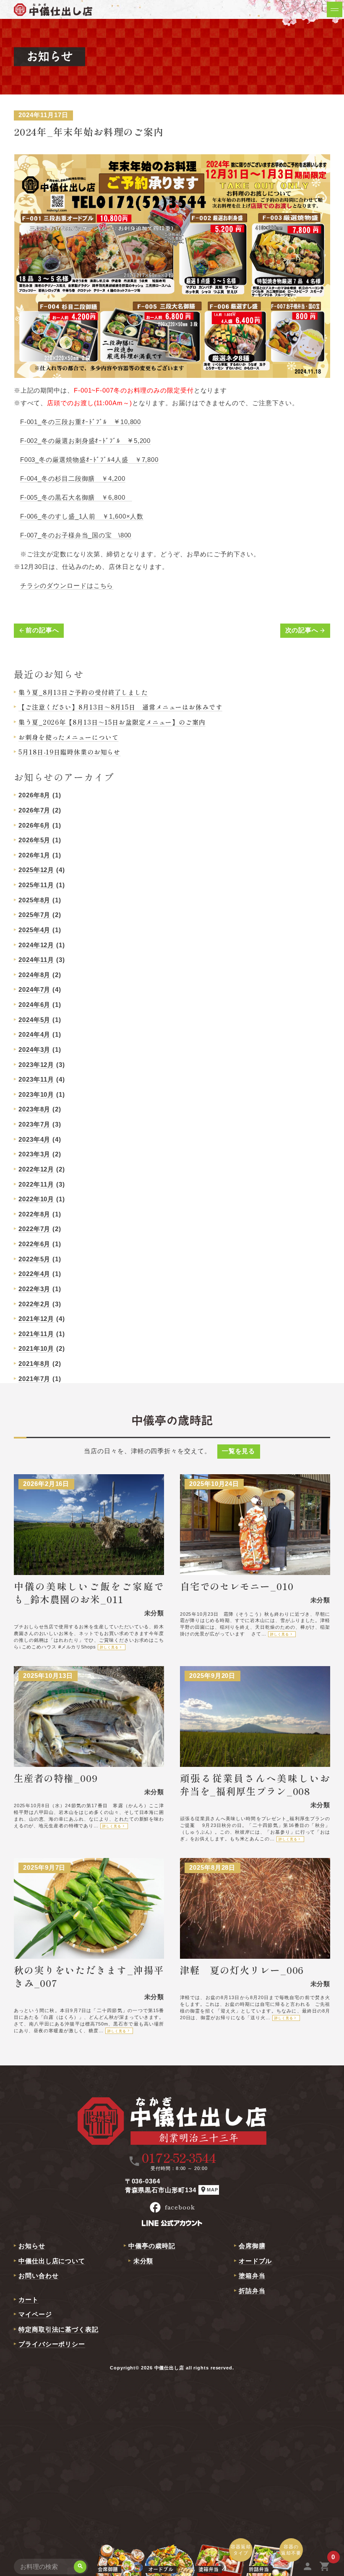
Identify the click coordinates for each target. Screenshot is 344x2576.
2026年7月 (34, 810)
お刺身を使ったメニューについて (69, 737)
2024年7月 (34, 989)
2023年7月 (34, 1124)
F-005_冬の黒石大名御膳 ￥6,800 (76, 497)
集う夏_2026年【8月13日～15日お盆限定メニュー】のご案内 (112, 722)
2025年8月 (34, 900)
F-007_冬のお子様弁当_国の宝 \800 (76, 535)
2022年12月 (36, 1169)
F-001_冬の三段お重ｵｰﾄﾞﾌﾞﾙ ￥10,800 (81, 422)
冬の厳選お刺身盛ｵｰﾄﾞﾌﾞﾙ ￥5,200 (96, 441)
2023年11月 (36, 1079)
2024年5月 (34, 1020)
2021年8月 (34, 1364)
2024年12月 (36, 945)
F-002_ (31, 441)
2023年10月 (36, 1094)
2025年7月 (34, 915)
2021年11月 (36, 1334)
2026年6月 (34, 825)
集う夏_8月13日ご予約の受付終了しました (83, 692)
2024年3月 (34, 1050)
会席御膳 (252, 2246)
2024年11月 (36, 960)
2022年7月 (34, 1229)
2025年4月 (34, 930)
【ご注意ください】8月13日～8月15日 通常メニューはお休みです (120, 707)
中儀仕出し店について (52, 2261)
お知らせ (32, 2246)
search (80, 2566)
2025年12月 (36, 870)
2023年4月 (34, 1139)
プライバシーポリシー (52, 2344)
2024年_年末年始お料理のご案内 (89, 131)
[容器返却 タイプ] (220, 2567)
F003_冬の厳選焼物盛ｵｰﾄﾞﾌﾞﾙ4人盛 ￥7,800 (89, 460)
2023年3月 (34, 1154)
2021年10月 (36, 1348)
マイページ (35, 2314)
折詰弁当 (252, 2291)
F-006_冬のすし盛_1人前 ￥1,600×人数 (82, 516)
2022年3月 (34, 1289)
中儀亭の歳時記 (152, 2246)
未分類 (143, 2261)
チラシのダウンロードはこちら (67, 586)
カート (29, 2300)
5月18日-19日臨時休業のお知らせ (69, 752)
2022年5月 (34, 1259)
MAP (209, 2189)
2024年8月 (34, 975)
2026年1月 (34, 855)
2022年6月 (34, 1244)
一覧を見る (239, 1451)
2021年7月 (34, 1379)
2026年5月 (34, 840)
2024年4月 (34, 1034)
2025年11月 (36, 885)
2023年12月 (36, 1065)
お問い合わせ (38, 2276)
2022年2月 (34, 1304)
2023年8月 (34, 1109)
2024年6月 (34, 1005)
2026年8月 (34, 795)
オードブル (255, 2261)
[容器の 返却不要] (271, 2567)
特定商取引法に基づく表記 (59, 2329)
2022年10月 (36, 1199)
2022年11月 (36, 1184)
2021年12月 (36, 1319)
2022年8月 (34, 1214)
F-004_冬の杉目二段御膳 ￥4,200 (73, 478)
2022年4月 (34, 1274)
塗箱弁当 (252, 2276)
